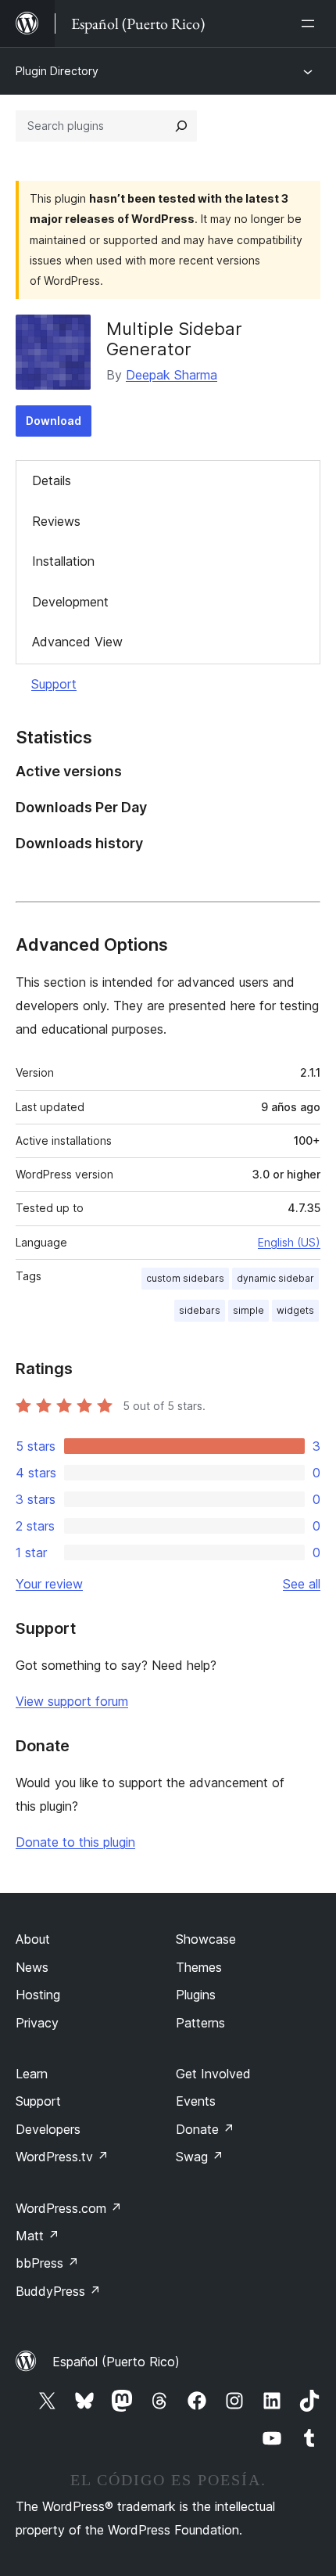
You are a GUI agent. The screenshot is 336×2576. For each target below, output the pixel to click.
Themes (199, 1967)
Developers (48, 2129)
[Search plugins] (181, 126)
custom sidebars (185, 1278)
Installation (63, 561)
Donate (205, 2129)
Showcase (206, 1939)
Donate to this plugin (75, 1842)
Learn (32, 2074)
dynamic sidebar (275, 1278)
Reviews (56, 521)
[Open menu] (311, 23)
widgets (295, 1310)
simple (248, 1310)
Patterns (200, 2023)
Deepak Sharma (172, 375)
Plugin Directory (57, 71)
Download (54, 421)
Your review (49, 1584)
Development (70, 602)
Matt (38, 2236)
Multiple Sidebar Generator (174, 339)
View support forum (72, 1701)
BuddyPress (58, 2291)
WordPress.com (69, 2208)
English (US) (289, 1242)
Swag (200, 2157)
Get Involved (213, 2074)
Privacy (37, 2023)
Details (52, 480)
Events (196, 2101)
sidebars (200, 1310)
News (32, 1967)
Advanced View (77, 642)
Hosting (38, 1995)
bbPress (47, 2263)
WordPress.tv (62, 2157)
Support (54, 684)
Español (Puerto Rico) (116, 2362)
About (33, 1939)
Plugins (196, 1995)
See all (302, 1584)
